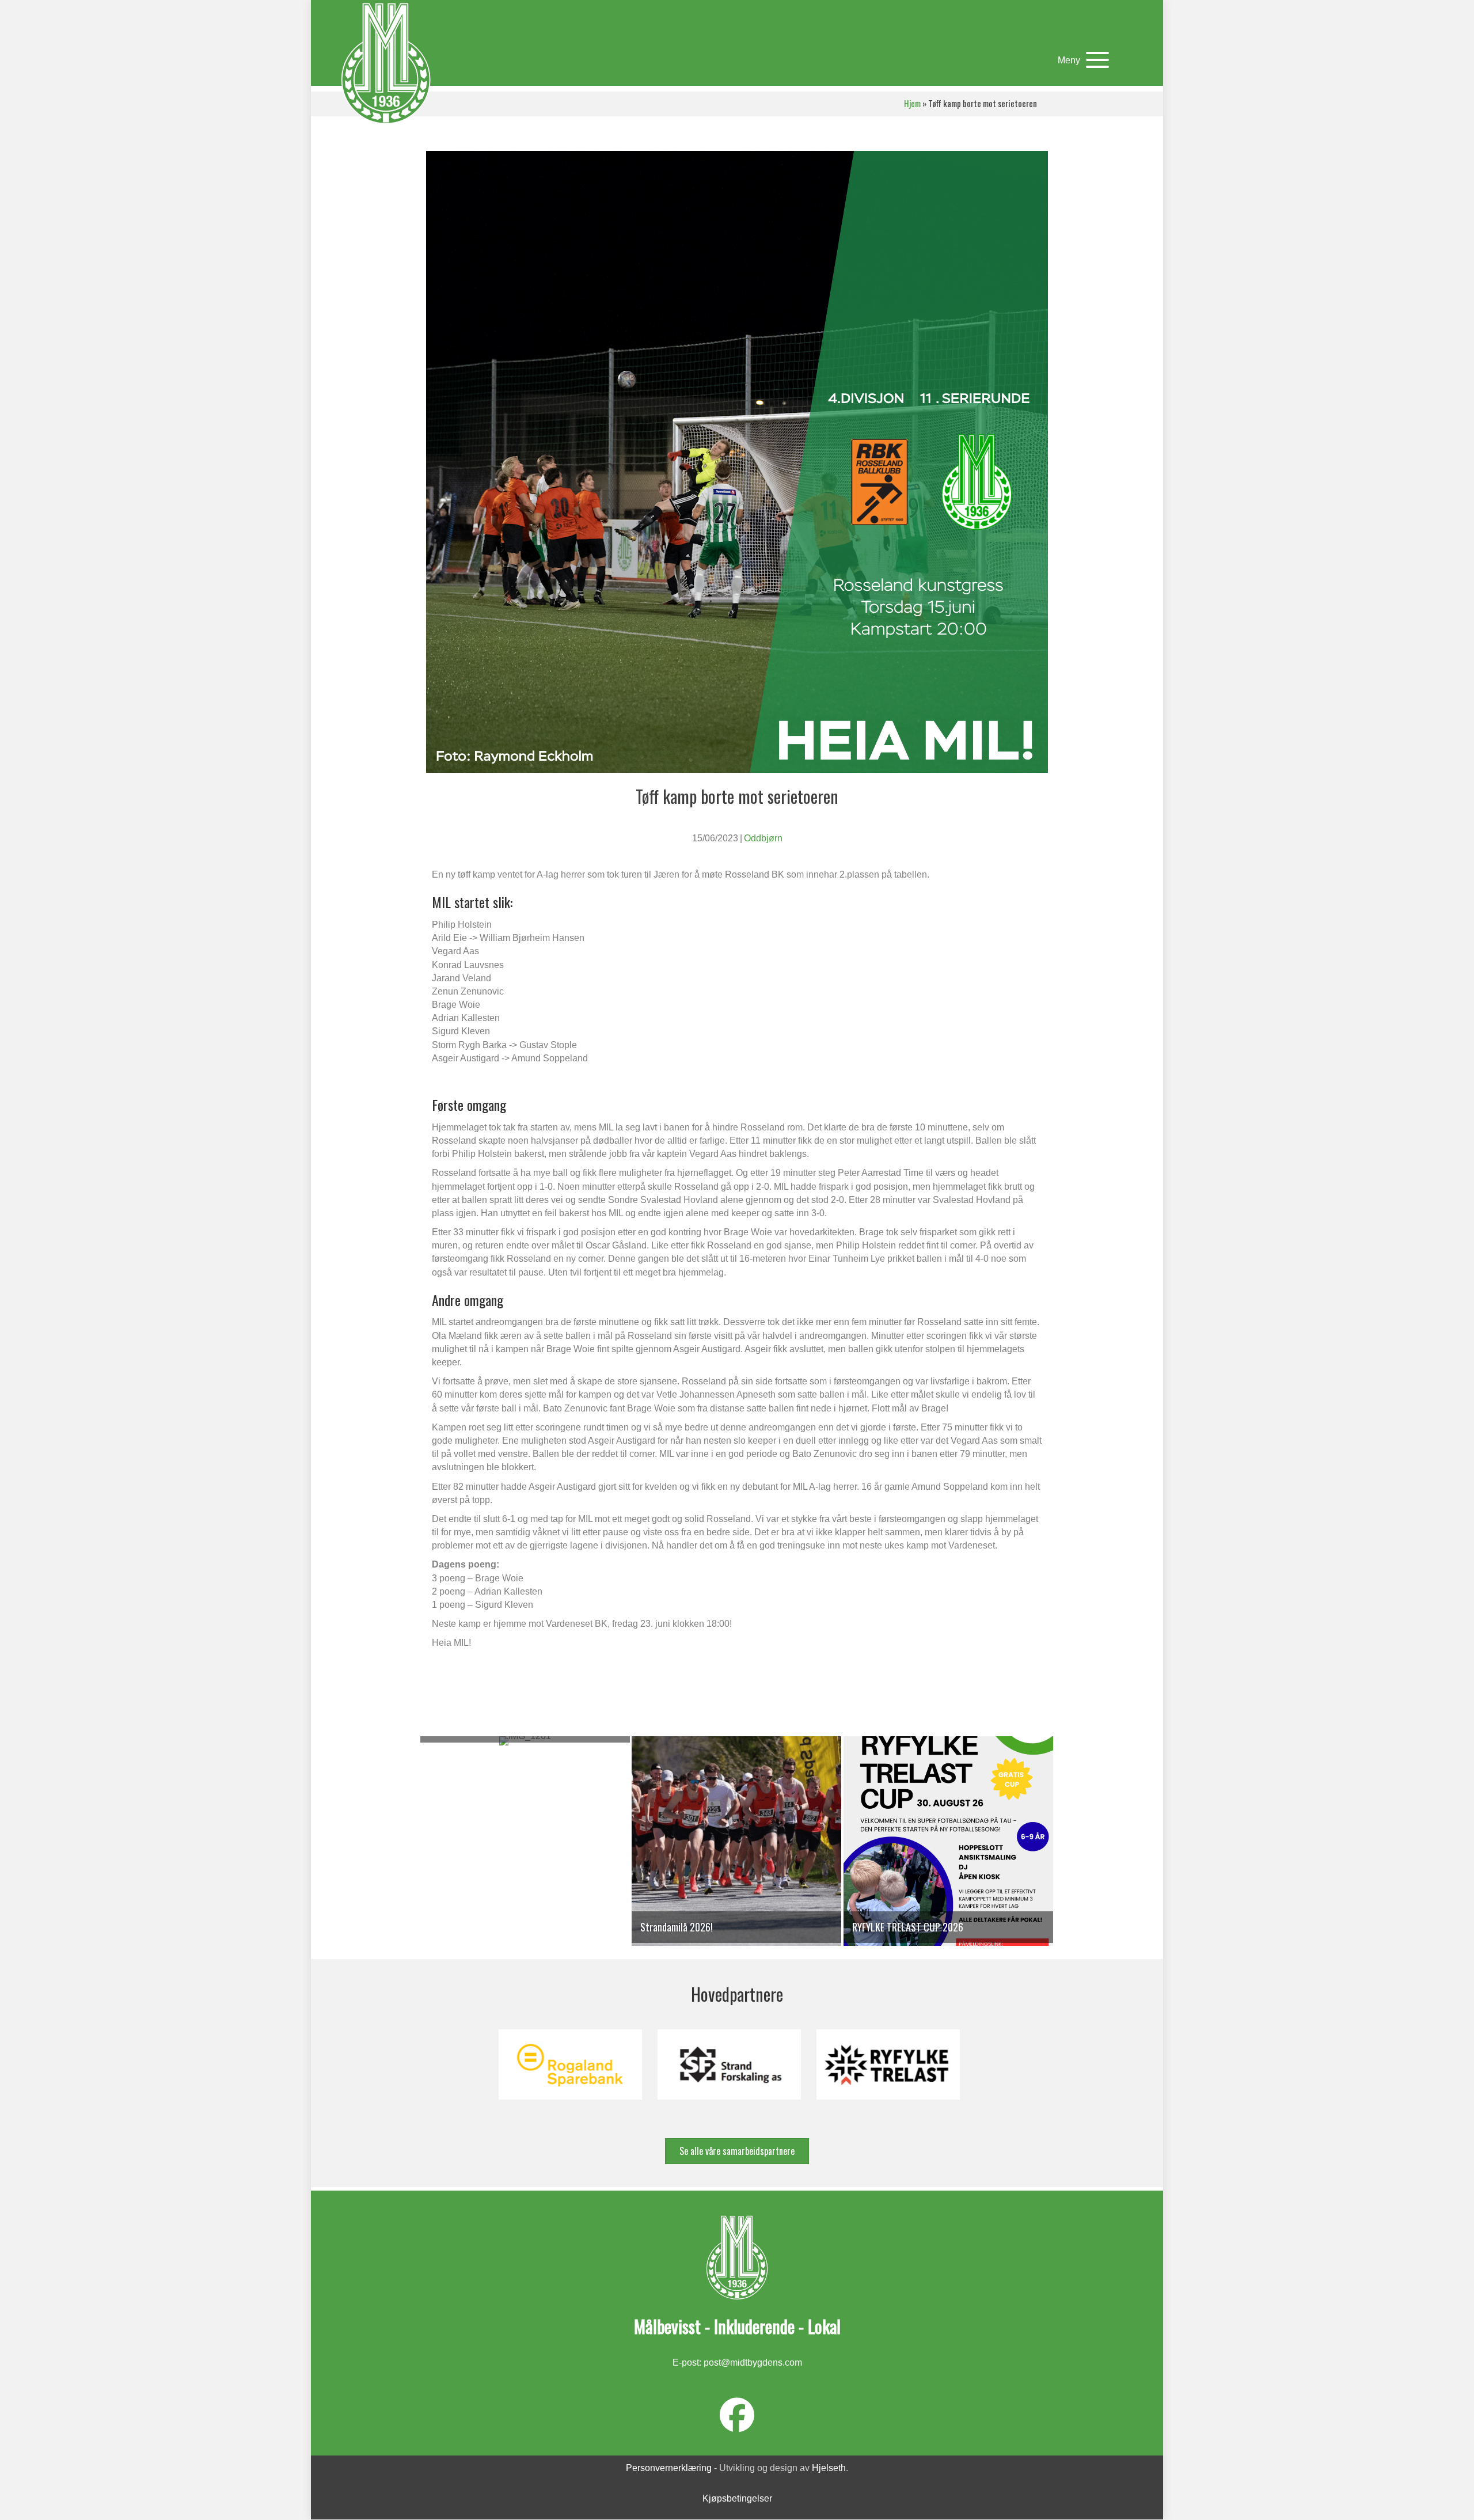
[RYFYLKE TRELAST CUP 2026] (948, 1847)
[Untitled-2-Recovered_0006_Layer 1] (888, 2064)
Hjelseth (829, 2468)
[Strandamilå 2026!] (736, 1847)
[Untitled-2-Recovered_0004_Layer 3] (729, 2064)
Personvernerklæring (669, 2468)
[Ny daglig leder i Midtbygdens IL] (525, 1847)
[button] (1080, 60)
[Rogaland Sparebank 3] (570, 2064)
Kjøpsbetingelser (737, 2499)
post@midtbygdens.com (753, 2362)
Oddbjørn (763, 838)
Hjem (912, 103)
